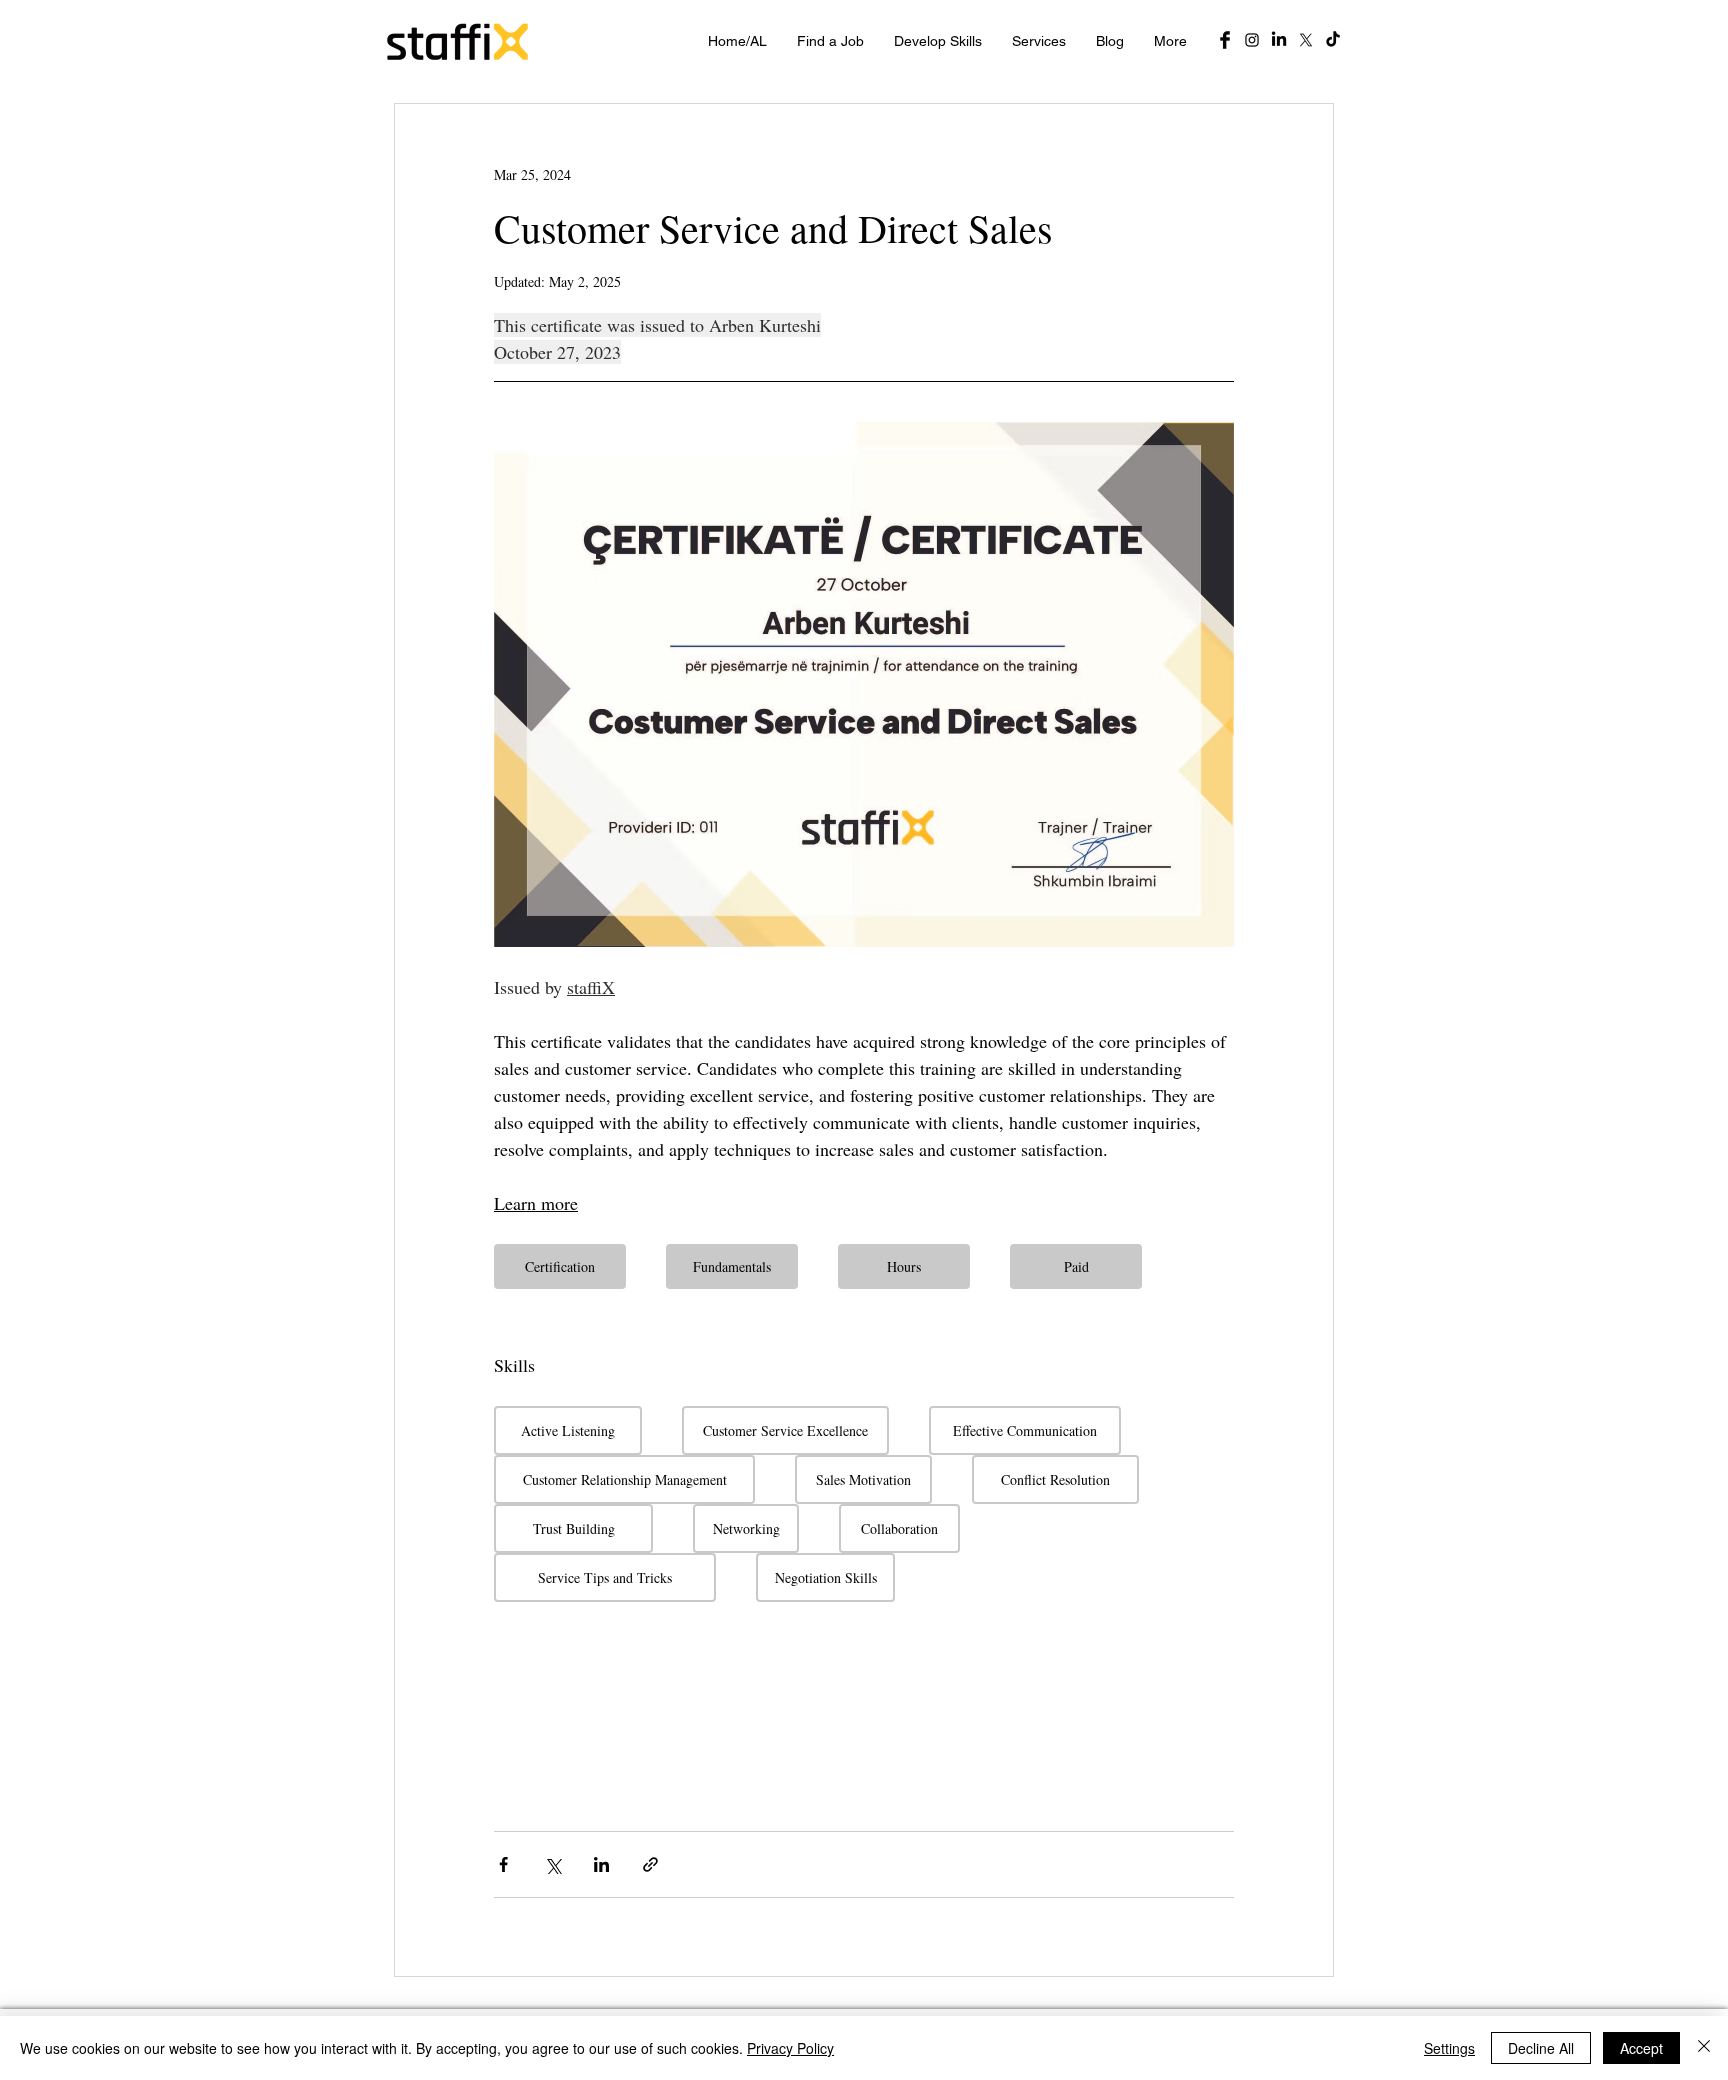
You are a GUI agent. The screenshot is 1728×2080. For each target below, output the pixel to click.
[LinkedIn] (1279, 40)
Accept (1641, 2048)
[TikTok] (1333, 40)
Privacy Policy (790, 2048)
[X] (1306, 40)
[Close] (1704, 2048)
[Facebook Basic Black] (1225, 40)
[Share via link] (650, 1864)
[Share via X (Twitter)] (552, 1864)
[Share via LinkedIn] (601, 1864)
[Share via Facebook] (503, 1864)
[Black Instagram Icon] (1252, 40)
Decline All (1541, 2048)
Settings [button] (1449, 2048)
